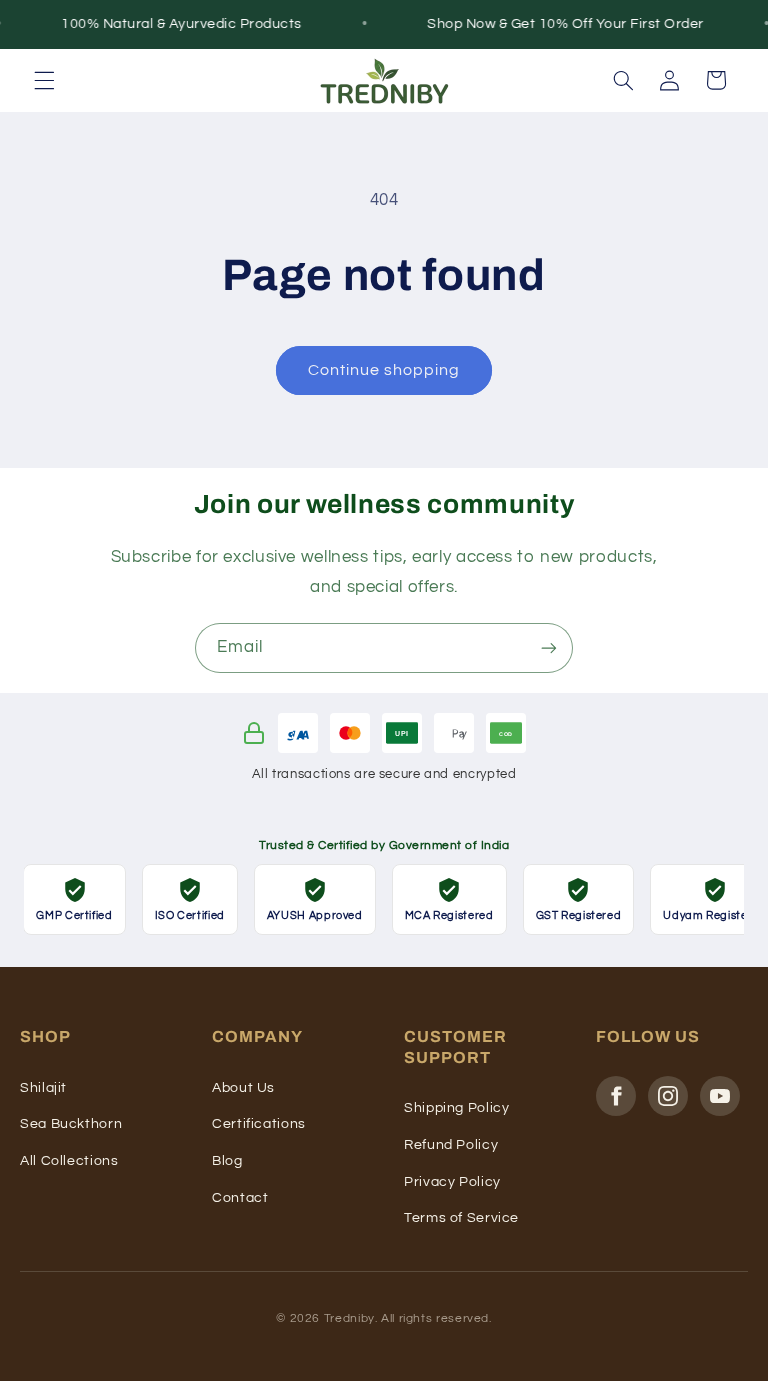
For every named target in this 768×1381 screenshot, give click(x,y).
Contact (240, 1198)
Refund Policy (451, 1145)
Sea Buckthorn (71, 1124)
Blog (227, 1161)
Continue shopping (384, 370)
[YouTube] (720, 1096)
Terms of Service (461, 1218)
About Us (243, 1088)
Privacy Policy (452, 1182)
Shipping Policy (456, 1108)
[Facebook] (616, 1096)
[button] (44, 80)
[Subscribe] (549, 647)
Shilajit (43, 1088)
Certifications (259, 1124)
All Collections (69, 1161)
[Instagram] (668, 1096)
